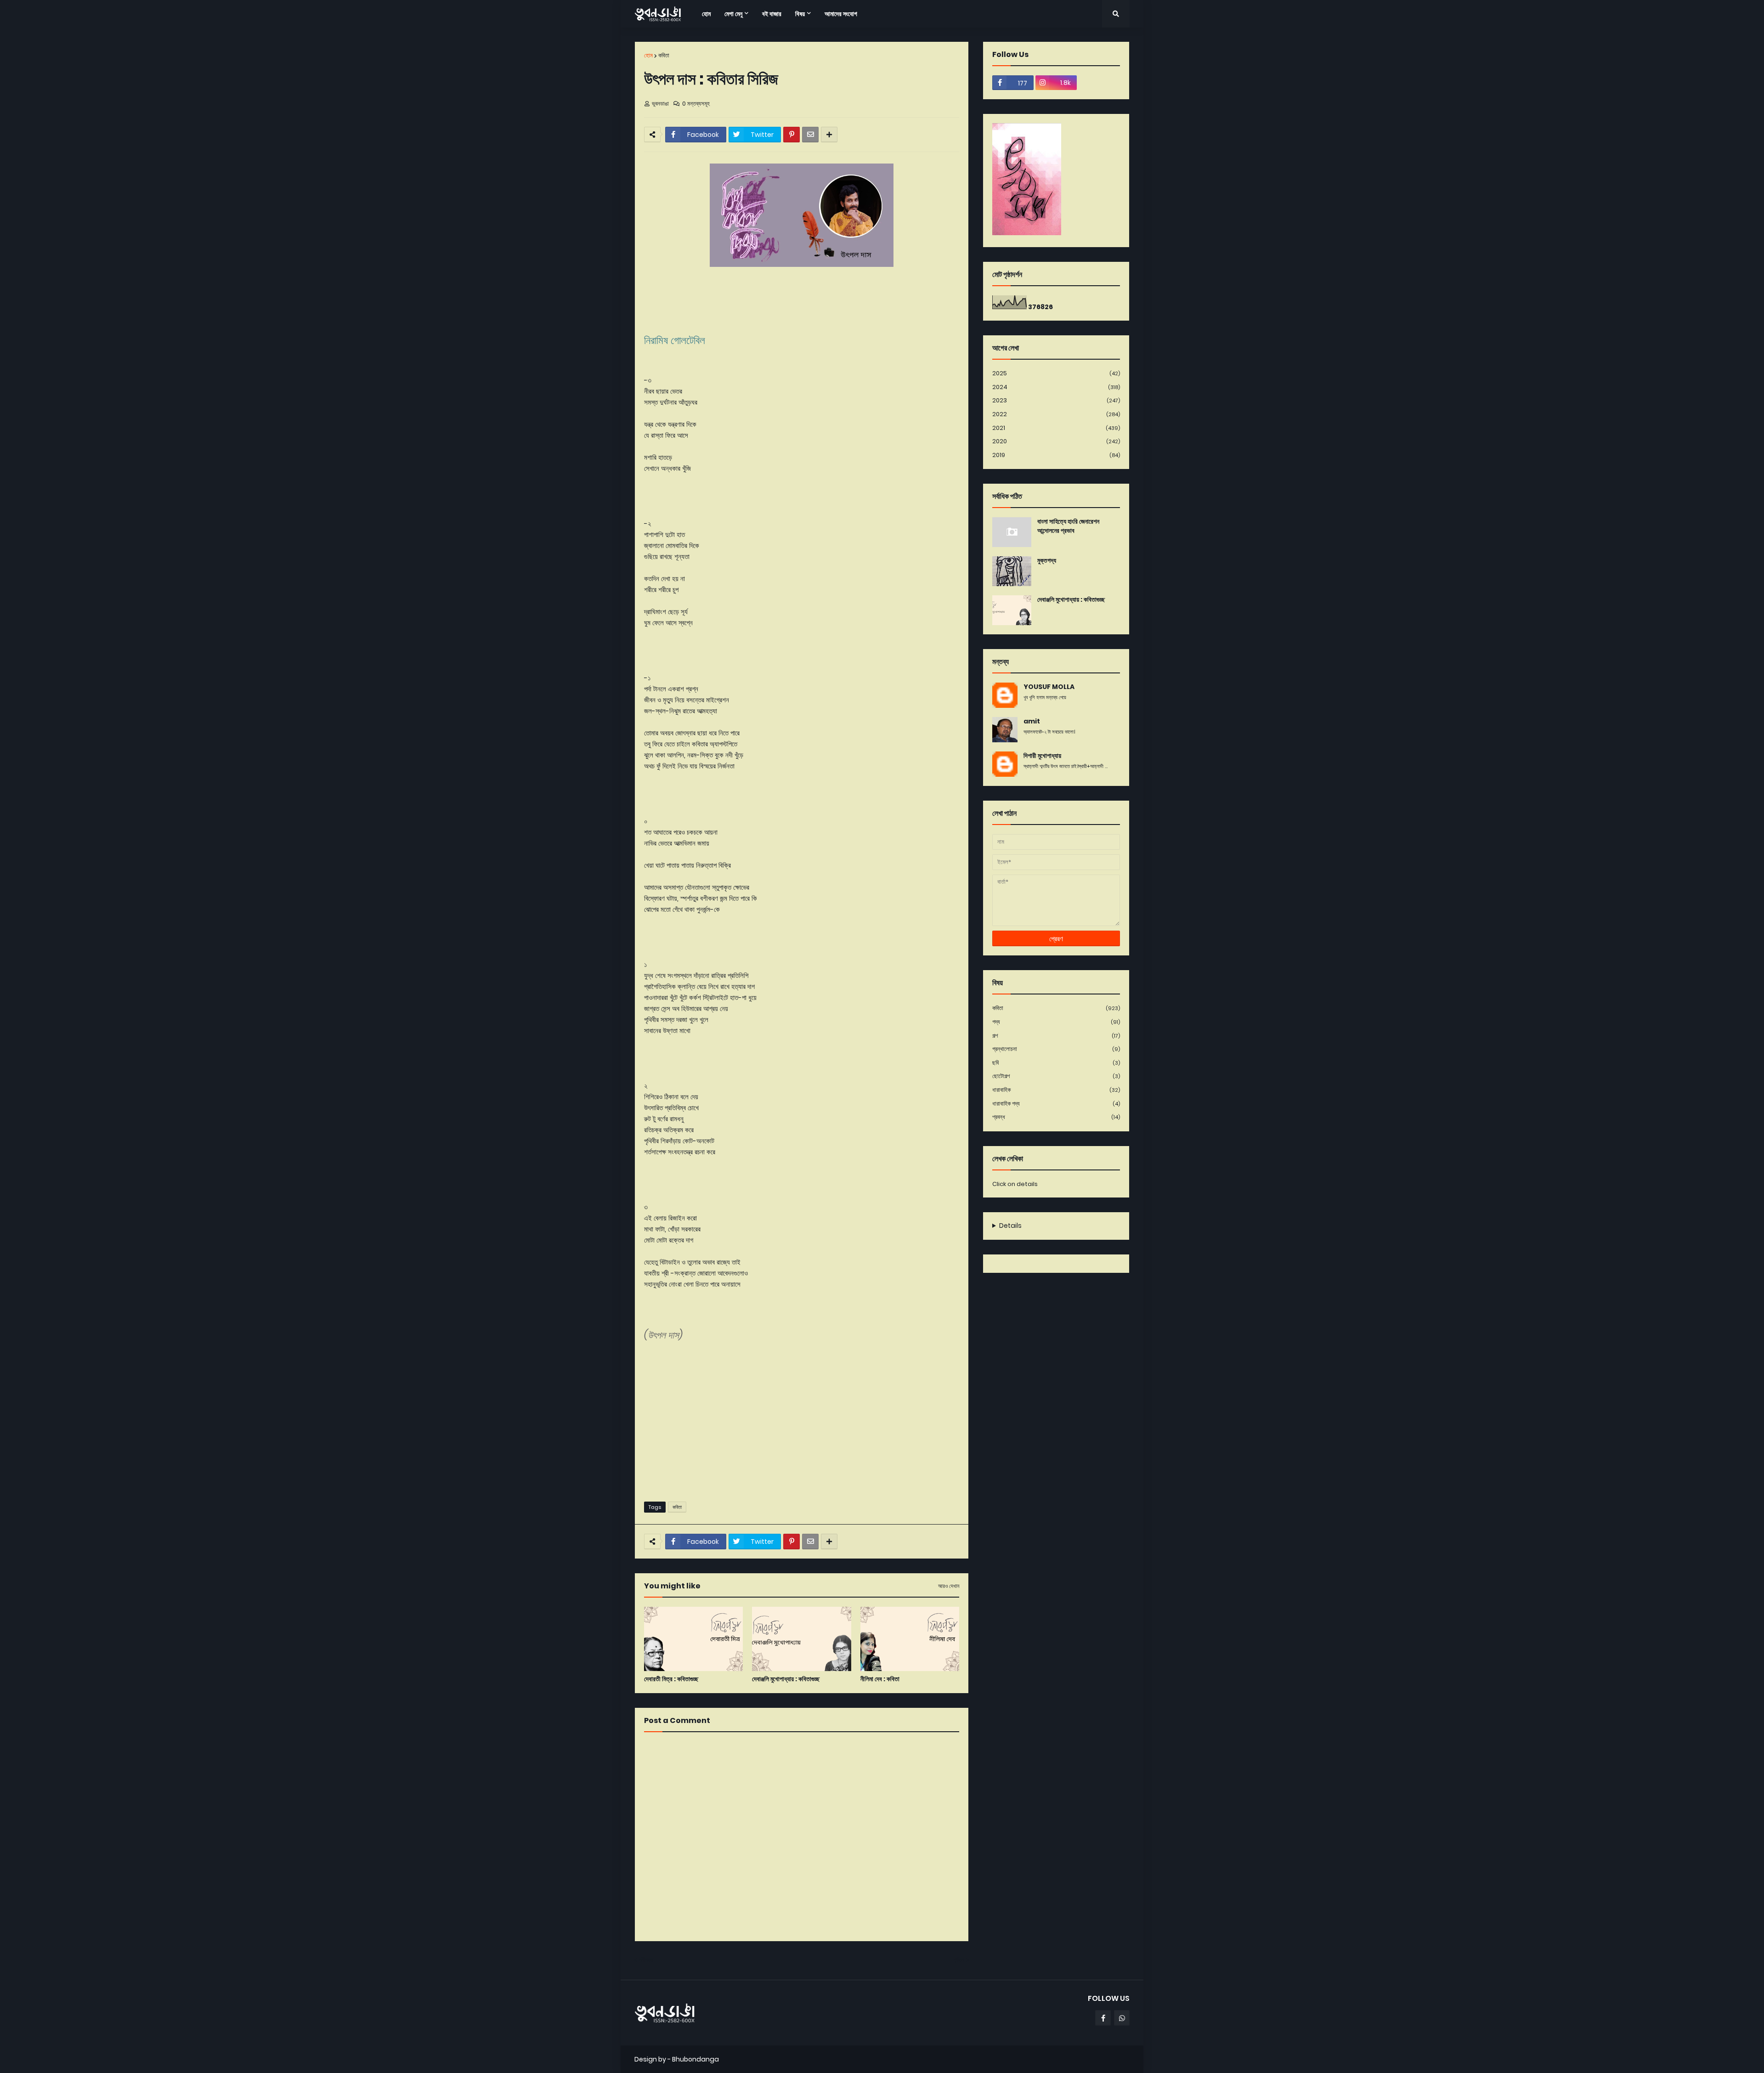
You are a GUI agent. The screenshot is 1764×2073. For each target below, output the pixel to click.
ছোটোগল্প (1056, 1076)
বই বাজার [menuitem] (772, 14)
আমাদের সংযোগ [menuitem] (841, 14)
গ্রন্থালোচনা (1056, 1049)
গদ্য (1056, 1022)
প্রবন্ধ (1056, 1117)
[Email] (810, 135)
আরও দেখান (949, 1586)
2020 (1056, 441)
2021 (1056, 428)
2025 (1056, 373)
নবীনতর (646, 1960)
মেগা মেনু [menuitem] (733, 14)
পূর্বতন (959, 1960)
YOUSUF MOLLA (1049, 687)
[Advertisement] (802, 1423)
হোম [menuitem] (706, 14)
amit (1032, 721)
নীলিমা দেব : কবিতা (880, 1679)
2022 (1056, 414)
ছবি (1056, 1063)
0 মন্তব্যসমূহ (696, 104)
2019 (1056, 455)
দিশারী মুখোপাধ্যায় (1042, 756)
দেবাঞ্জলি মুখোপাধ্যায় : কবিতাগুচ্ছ (786, 1679)
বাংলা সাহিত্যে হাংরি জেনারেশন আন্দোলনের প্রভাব (1068, 526)
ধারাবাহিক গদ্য (1056, 1104)
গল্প (1056, 1036)
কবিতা (664, 55)
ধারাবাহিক (1056, 1090)
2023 (1056, 400)
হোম (648, 55)
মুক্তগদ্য (1047, 561)
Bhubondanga (695, 2059)
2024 (1056, 387)
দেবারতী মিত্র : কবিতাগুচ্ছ (671, 1679)
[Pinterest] (792, 135)
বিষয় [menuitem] (800, 14)
